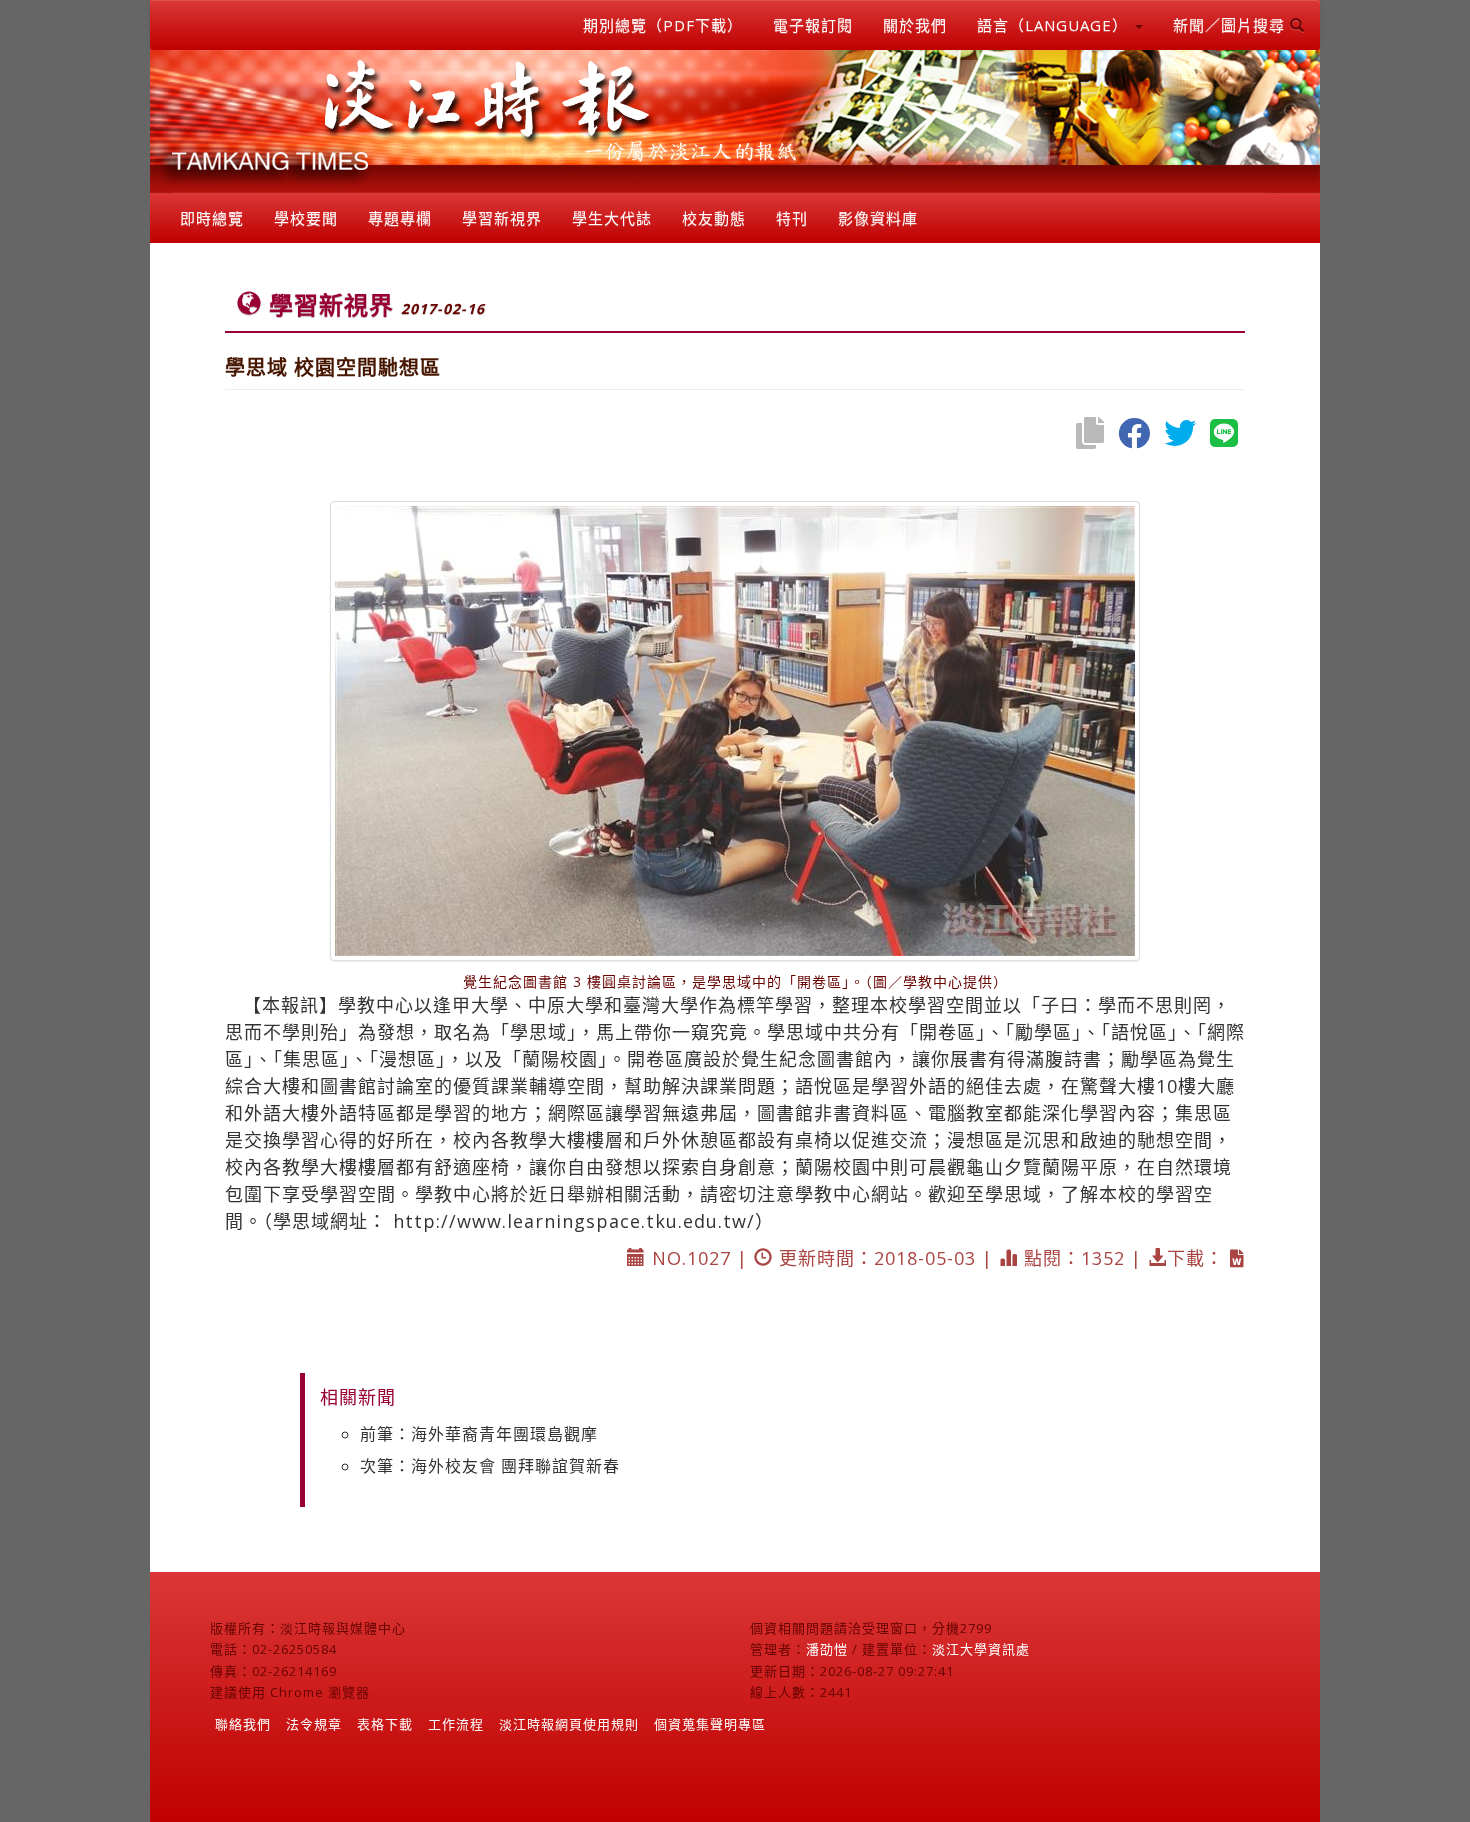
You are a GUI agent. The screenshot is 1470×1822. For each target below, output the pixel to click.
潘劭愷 (827, 1649)
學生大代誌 (612, 218)
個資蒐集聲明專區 (710, 1724)
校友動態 (714, 218)
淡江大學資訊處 (981, 1649)
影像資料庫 (878, 218)
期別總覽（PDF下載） (663, 25)
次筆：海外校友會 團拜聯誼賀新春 (490, 1466)
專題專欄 (400, 218)
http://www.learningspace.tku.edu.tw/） (583, 1221)
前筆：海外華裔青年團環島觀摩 (479, 1434)
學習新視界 (502, 218)
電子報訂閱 (813, 25)
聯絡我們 (243, 1724)
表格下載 (385, 1724)
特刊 (792, 218)
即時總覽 (212, 218)
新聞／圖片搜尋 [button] (1231, 25)
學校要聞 (306, 218)
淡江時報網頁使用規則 (569, 1724)
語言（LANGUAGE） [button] (1055, 25)
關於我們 (915, 25)
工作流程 (456, 1724)
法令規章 (314, 1724)
